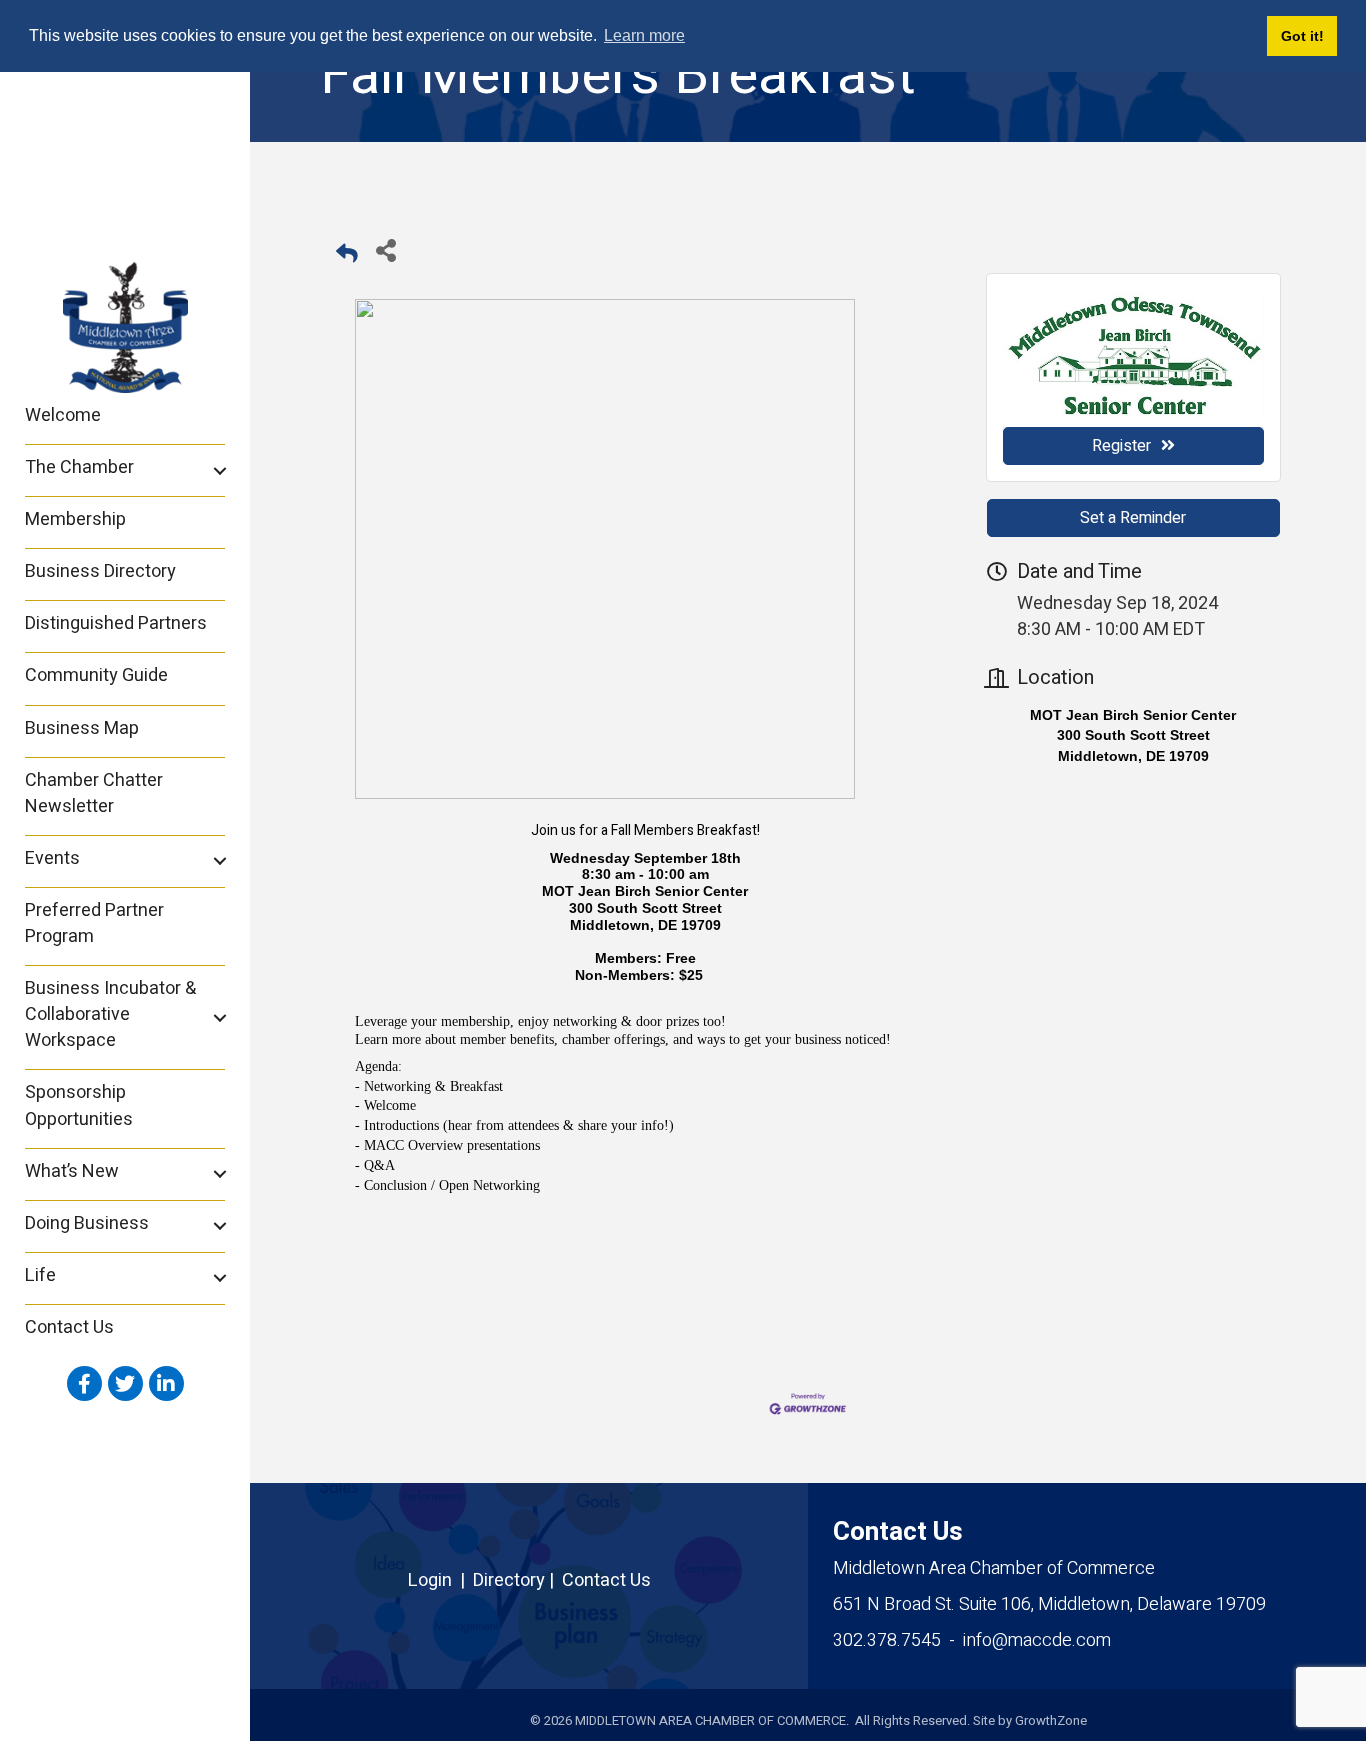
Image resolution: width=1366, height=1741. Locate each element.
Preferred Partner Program (94, 923)
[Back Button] (347, 255)
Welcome (63, 415)
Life (40, 1275)
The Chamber (79, 467)
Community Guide (96, 675)
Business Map (82, 728)
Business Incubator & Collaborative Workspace (110, 1014)
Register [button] (1121, 446)
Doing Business (87, 1223)
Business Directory (100, 571)
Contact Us (69, 1327)
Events (52, 858)
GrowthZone (1051, 1720)
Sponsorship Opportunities (79, 1105)
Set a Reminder (1133, 518)
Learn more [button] (644, 35)
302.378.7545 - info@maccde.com (972, 1640)
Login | (440, 1580)
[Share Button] (385, 249)
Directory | (517, 1580)
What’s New (72, 1171)
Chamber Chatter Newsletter (94, 793)
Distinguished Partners (116, 623)
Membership (75, 519)
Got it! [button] (1302, 36)
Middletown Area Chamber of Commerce (994, 1568)
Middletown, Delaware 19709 (1049, 1604)
